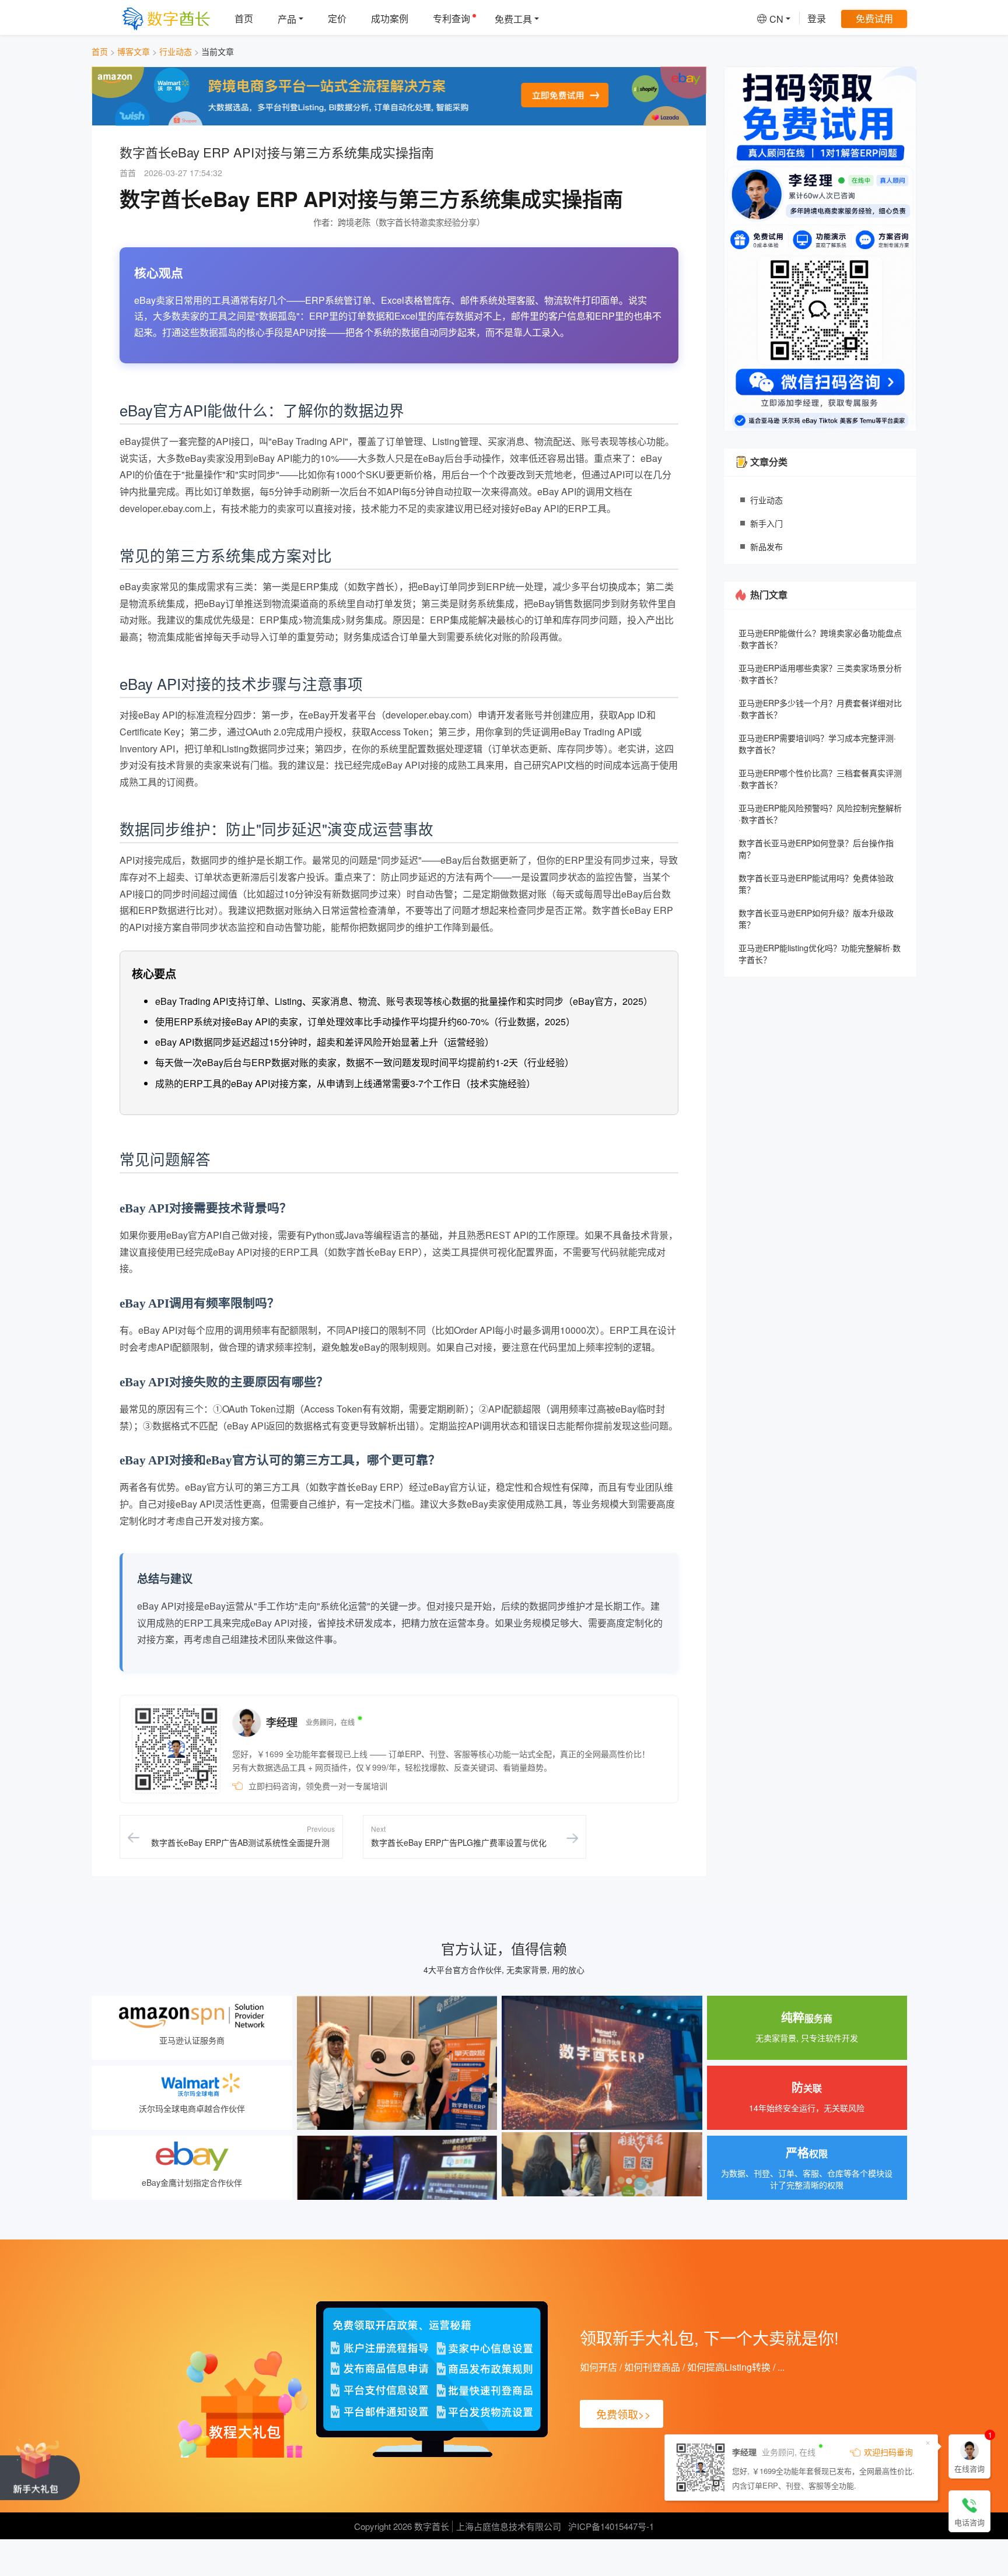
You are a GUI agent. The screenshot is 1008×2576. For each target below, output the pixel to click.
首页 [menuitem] (244, 18)
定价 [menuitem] (337, 18)
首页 (100, 51)
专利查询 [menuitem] (452, 18)
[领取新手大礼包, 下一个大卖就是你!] (40, 2469)
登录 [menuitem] (817, 18)
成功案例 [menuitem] (390, 18)
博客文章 (134, 51)
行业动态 (176, 51)
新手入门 (766, 523)
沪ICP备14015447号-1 (611, 2526)
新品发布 (766, 546)
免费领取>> (624, 2414)
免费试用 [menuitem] (874, 18)
